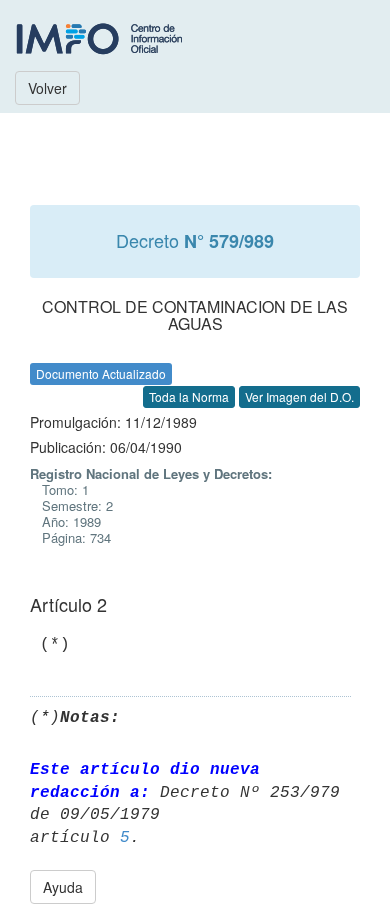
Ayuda (63, 887)
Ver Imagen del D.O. (299, 396)
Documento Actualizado (101, 373)
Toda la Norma (189, 396)
